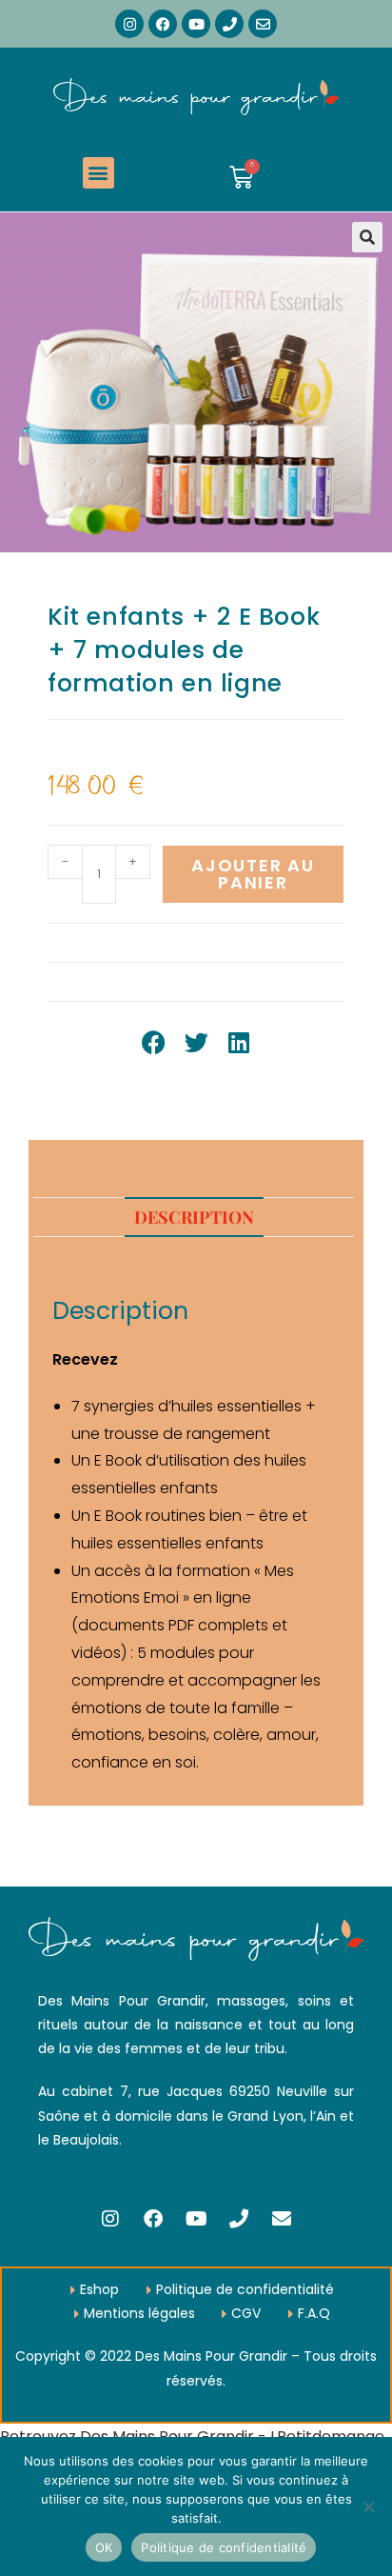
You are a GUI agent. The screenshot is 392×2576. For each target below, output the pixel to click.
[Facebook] (163, 24)
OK (104, 2547)
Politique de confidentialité (224, 2547)
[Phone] (229, 24)
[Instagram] (129, 24)
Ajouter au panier (253, 874)
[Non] (368, 2506)
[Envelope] (263, 24)
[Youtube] (196, 24)
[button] (98, 173)
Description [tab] (194, 1217)
